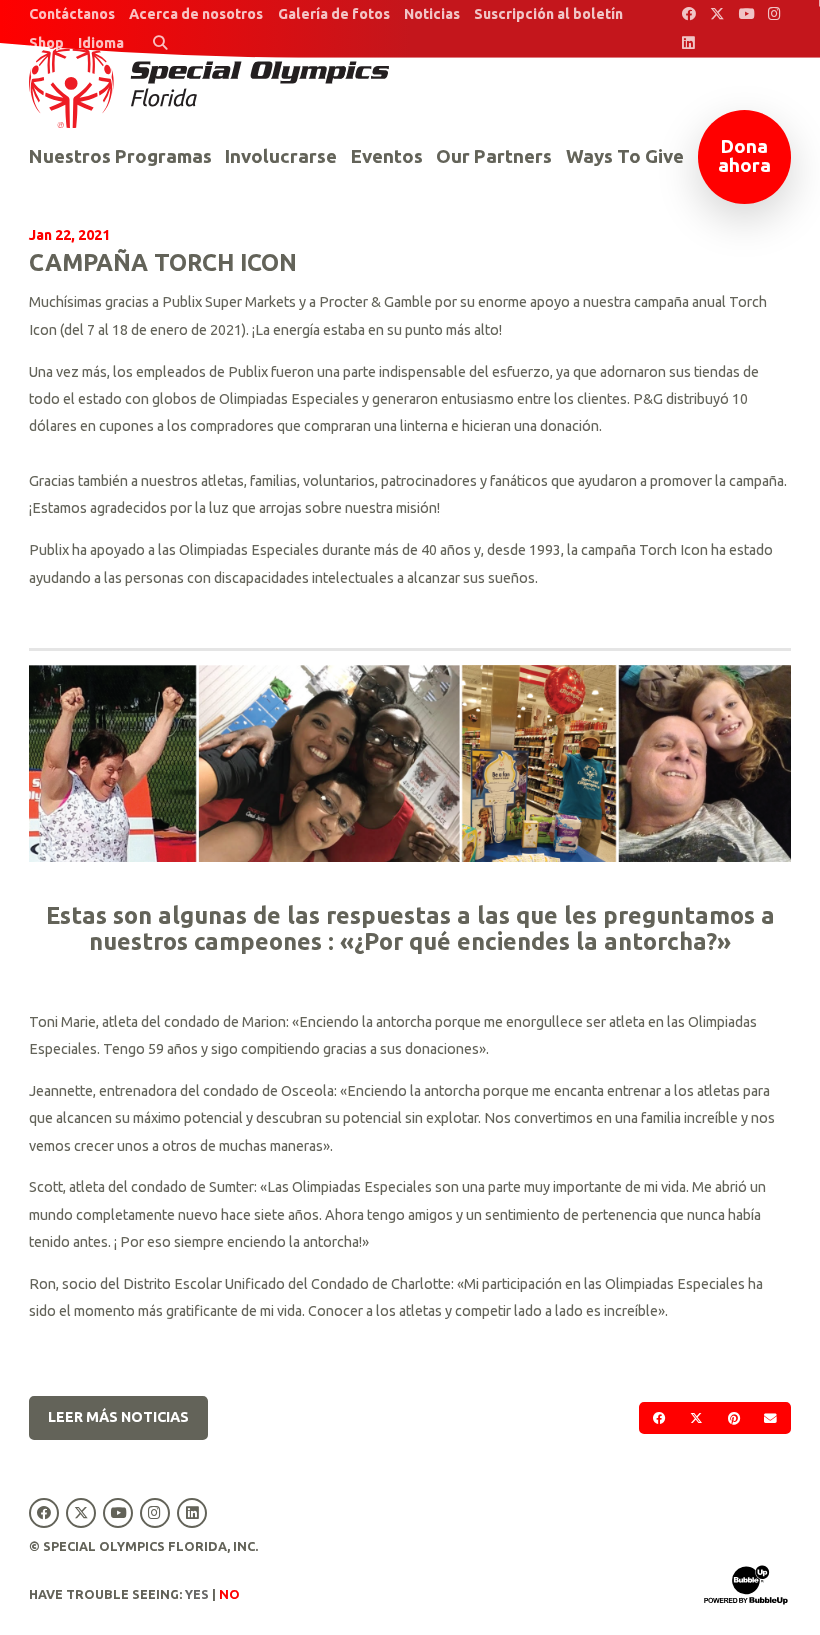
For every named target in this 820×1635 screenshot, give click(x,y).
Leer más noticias (118, 1417)
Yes (197, 1594)
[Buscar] (160, 43)
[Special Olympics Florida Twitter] (717, 14)
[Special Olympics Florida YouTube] (746, 14)
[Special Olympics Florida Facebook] (688, 14)
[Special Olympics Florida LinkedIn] (688, 43)
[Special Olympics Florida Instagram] (775, 14)
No (229, 1594)
